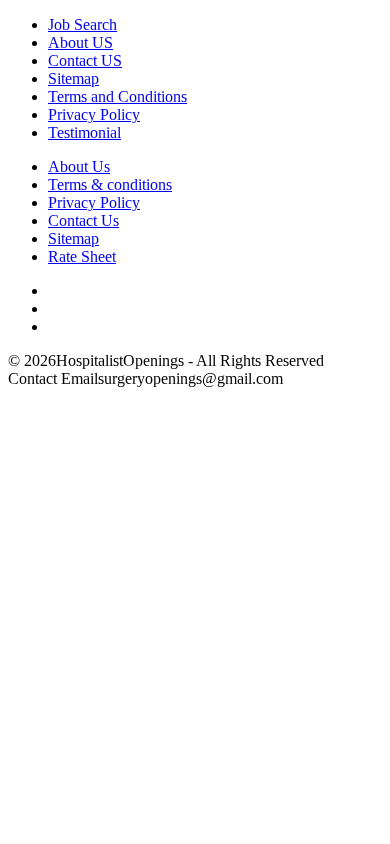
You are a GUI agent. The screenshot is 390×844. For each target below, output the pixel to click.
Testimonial (84, 132)
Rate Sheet (82, 256)
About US (80, 42)
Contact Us (83, 220)
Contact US (85, 60)
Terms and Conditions (117, 96)
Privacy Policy (94, 114)
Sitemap (73, 78)
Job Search (82, 24)
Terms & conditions (110, 184)
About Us (79, 166)
